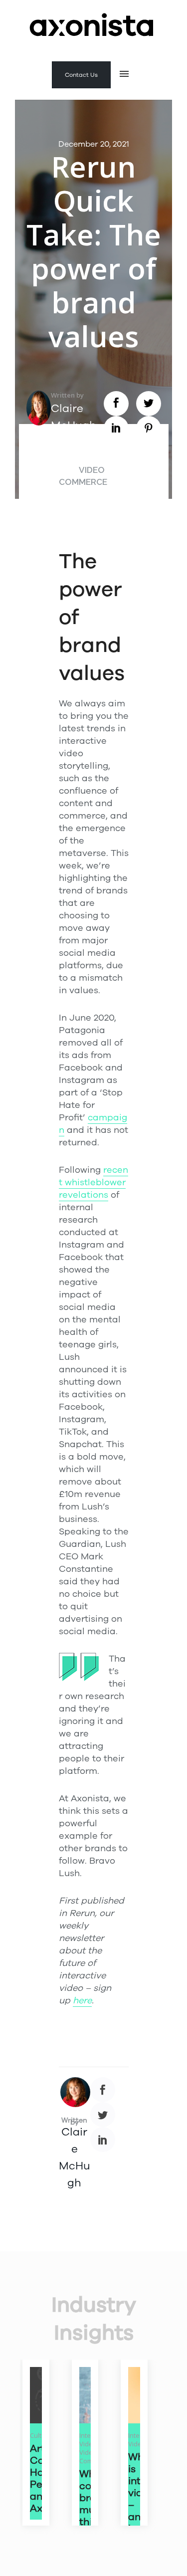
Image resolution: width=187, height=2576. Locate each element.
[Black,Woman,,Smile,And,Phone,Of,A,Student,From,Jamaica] (85, 2395)
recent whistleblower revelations (93, 1182)
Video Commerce (83, 476)
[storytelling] (36, 2395)
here (82, 2000)
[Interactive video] (134, 2395)
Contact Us (81, 75)
